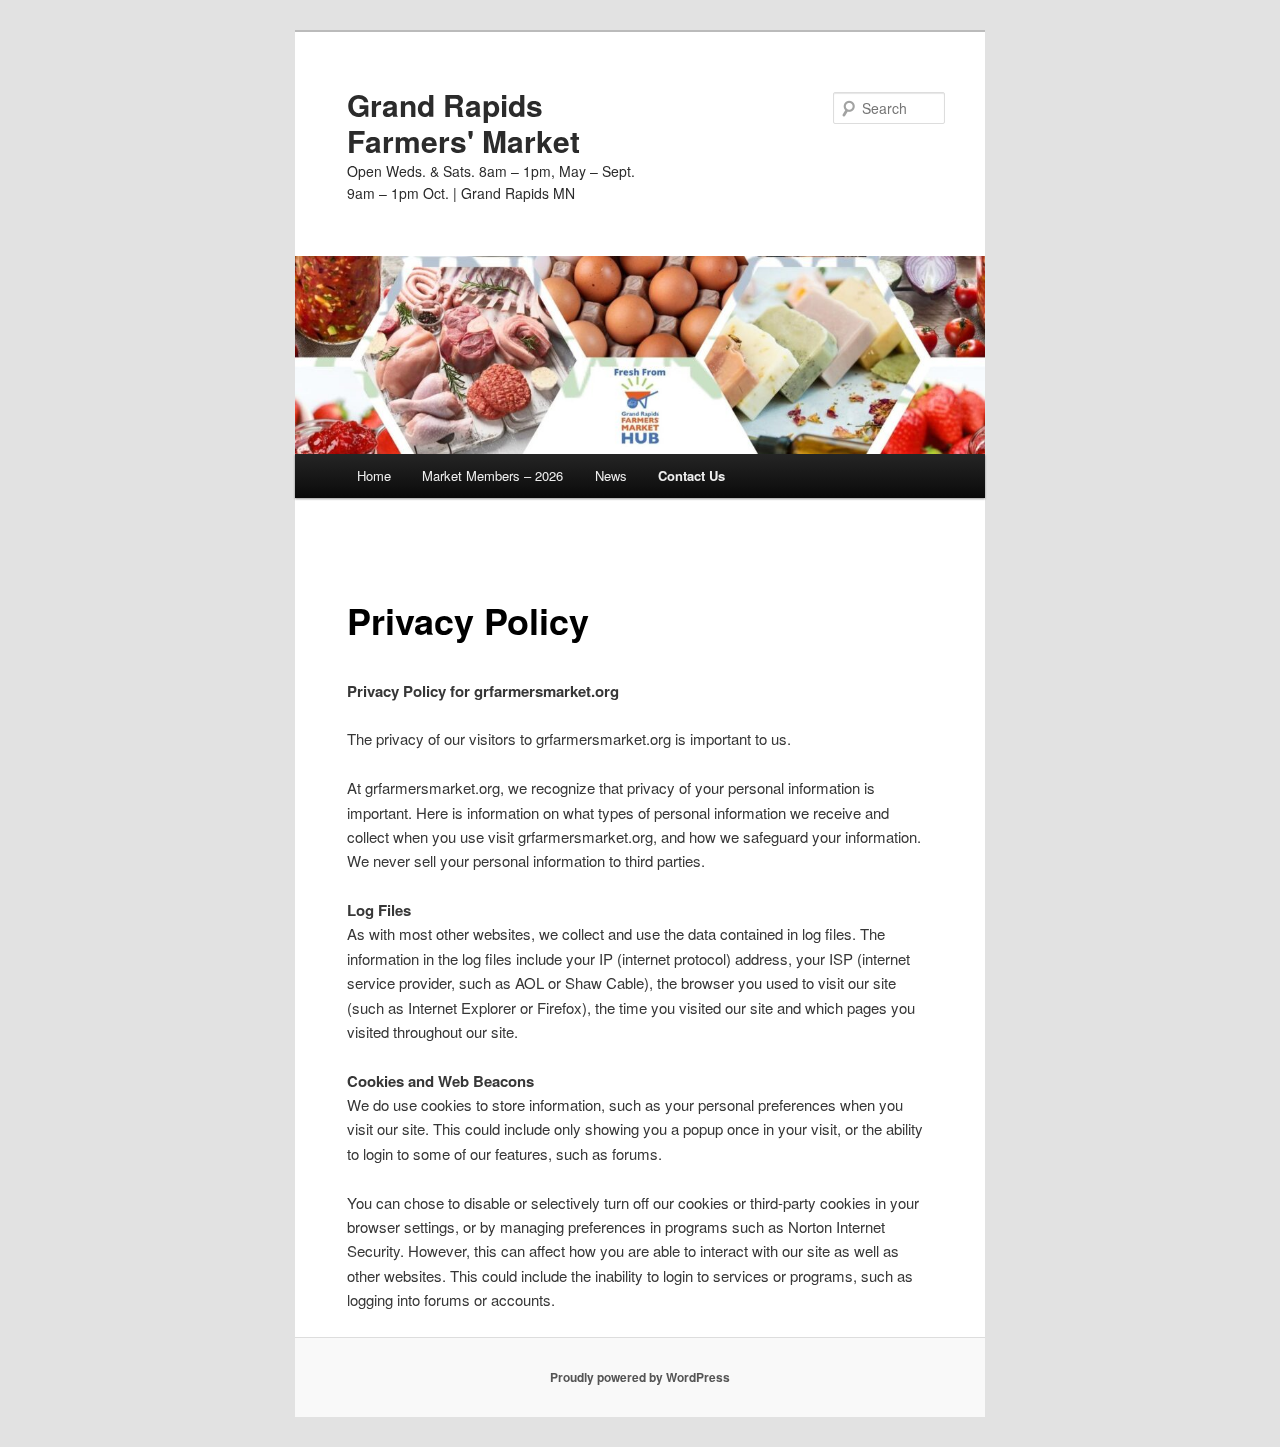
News (611, 475)
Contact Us (691, 475)
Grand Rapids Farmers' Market (463, 122)
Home (372, 475)
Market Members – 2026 (492, 475)
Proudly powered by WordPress (640, 1377)
